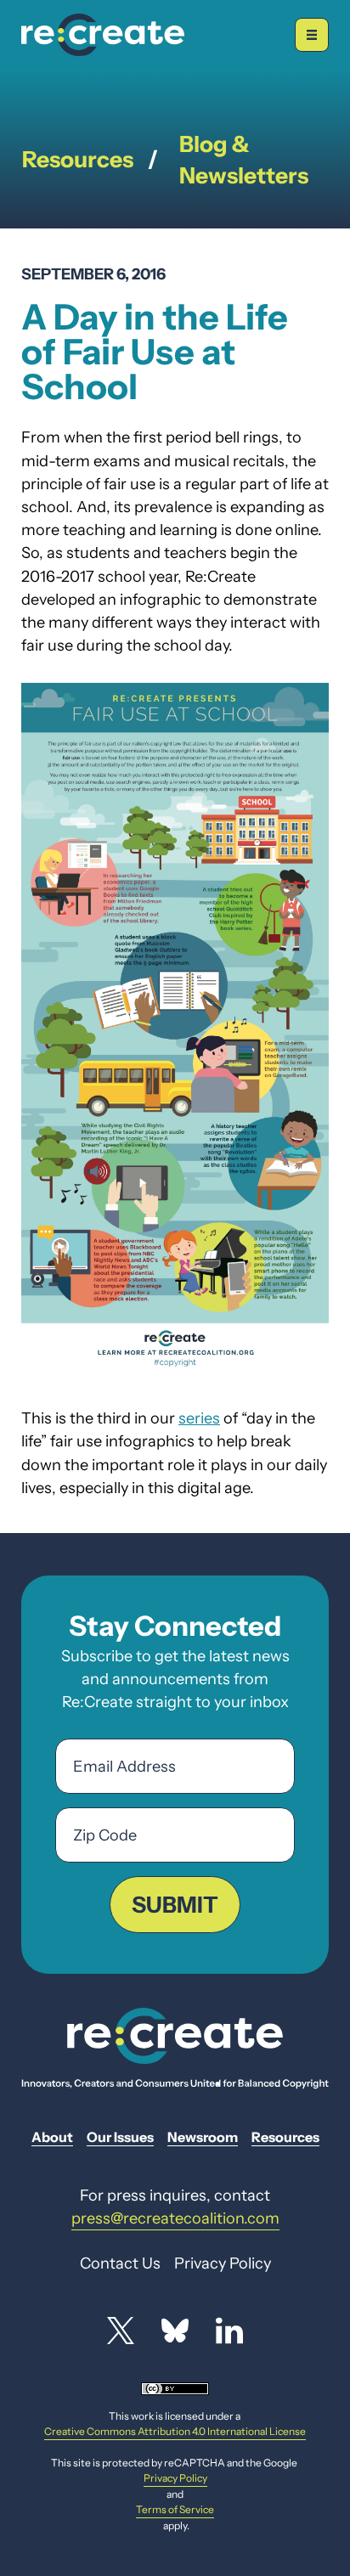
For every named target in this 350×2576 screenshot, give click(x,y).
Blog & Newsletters (244, 160)
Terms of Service (175, 2509)
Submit (175, 1905)
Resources (78, 159)
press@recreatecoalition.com (175, 2218)
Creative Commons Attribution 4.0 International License (175, 2431)
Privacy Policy (175, 2478)
